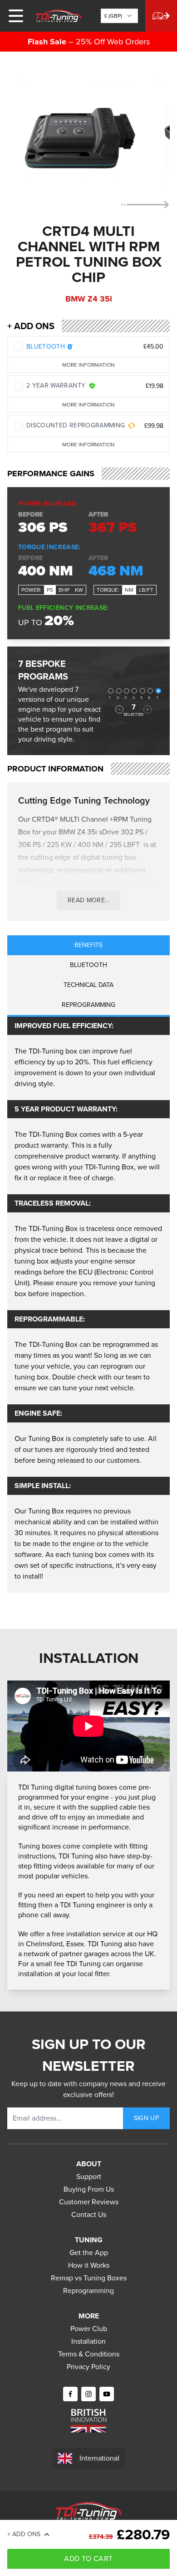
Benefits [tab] (88, 945)
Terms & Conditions (89, 2354)
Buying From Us (89, 2189)
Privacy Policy (88, 2367)
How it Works (89, 2265)
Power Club (89, 2329)
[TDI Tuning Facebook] (70, 2394)
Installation (88, 2341)
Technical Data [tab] (88, 985)
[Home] (59, 16)
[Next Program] (147, 709)
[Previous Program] (119, 709)
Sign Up (146, 2118)
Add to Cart (88, 2559)
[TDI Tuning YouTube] (107, 2394)
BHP (64, 590)
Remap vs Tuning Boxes (89, 2278)
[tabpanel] (88, 1305)
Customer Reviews (89, 2202)
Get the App (89, 2253)
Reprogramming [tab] (88, 1005)
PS (50, 590)
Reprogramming (88, 2291)
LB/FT (146, 590)
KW (79, 590)
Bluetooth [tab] (88, 965)
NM (129, 590)
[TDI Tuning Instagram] (88, 2394)
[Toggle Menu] (16, 16)
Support (89, 2176)
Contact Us (89, 2214)
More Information (88, 365)
